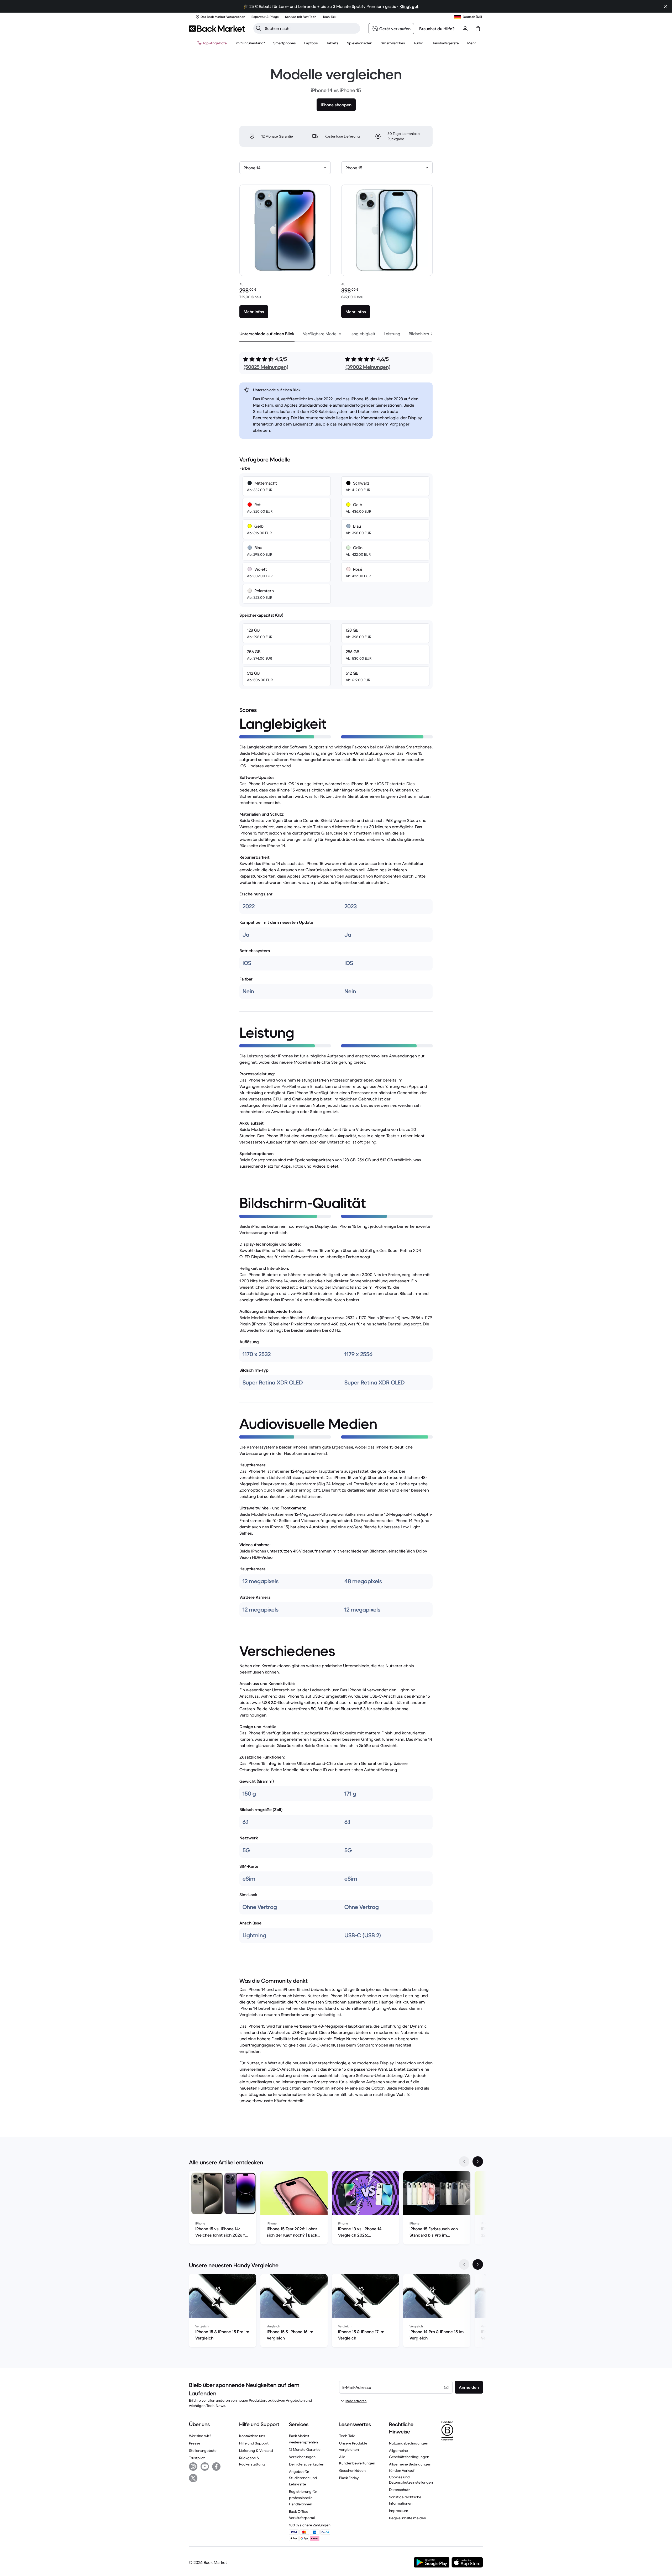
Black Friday (349, 2478)
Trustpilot (197, 2458)
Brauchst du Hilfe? (437, 29)
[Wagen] (478, 29)
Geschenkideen (352, 2470)
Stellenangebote (203, 2451)
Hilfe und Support (254, 2443)
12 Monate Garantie (305, 2449)
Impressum (399, 2511)
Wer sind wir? (200, 2436)
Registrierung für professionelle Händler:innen (303, 2498)
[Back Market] (217, 29)
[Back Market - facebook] (216, 2467)
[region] (336, 2209)
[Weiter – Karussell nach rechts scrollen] (478, 2161)
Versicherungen (302, 2457)
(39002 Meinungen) (368, 367)
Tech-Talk (347, 2436)
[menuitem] (285, 43)
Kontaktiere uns (252, 2436)
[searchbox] (311, 28)
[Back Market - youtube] (205, 2467)
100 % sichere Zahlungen (310, 2525)
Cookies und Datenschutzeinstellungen (411, 2480)
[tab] (267, 334)
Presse (195, 2443)
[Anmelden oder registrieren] (465, 29)
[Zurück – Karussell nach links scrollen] (464, 2161)
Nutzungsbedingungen (409, 2443)
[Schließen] (666, 6)
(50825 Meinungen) (266, 367)
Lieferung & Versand (256, 2451)
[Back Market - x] (193, 2478)
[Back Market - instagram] (193, 2467)
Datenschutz (400, 2490)
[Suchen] (259, 28)
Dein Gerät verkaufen (307, 2464)
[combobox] (285, 168)
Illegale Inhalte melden (408, 2518)
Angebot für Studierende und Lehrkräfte (303, 2478)
